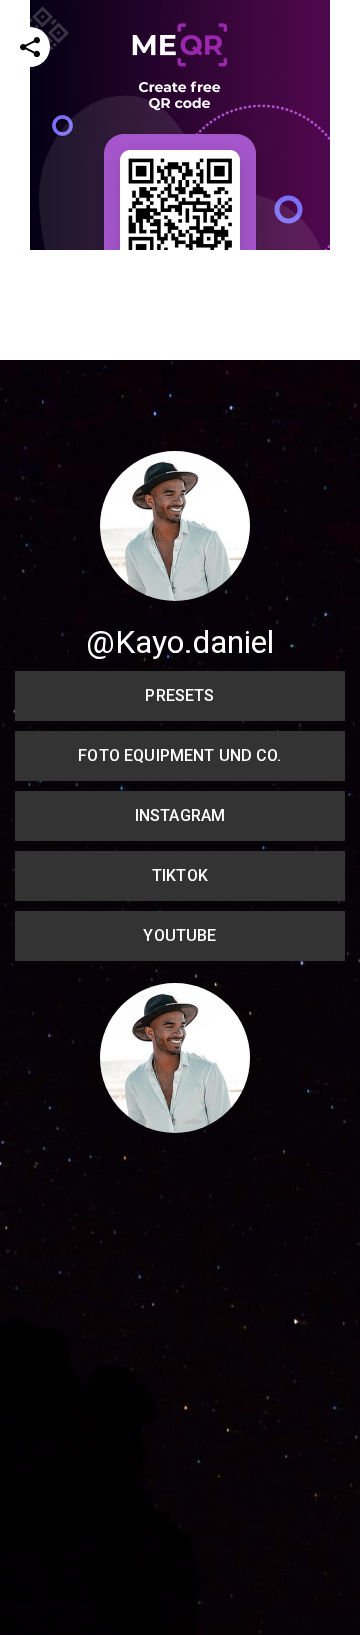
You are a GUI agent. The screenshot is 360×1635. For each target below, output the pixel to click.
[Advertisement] (180, 430)
